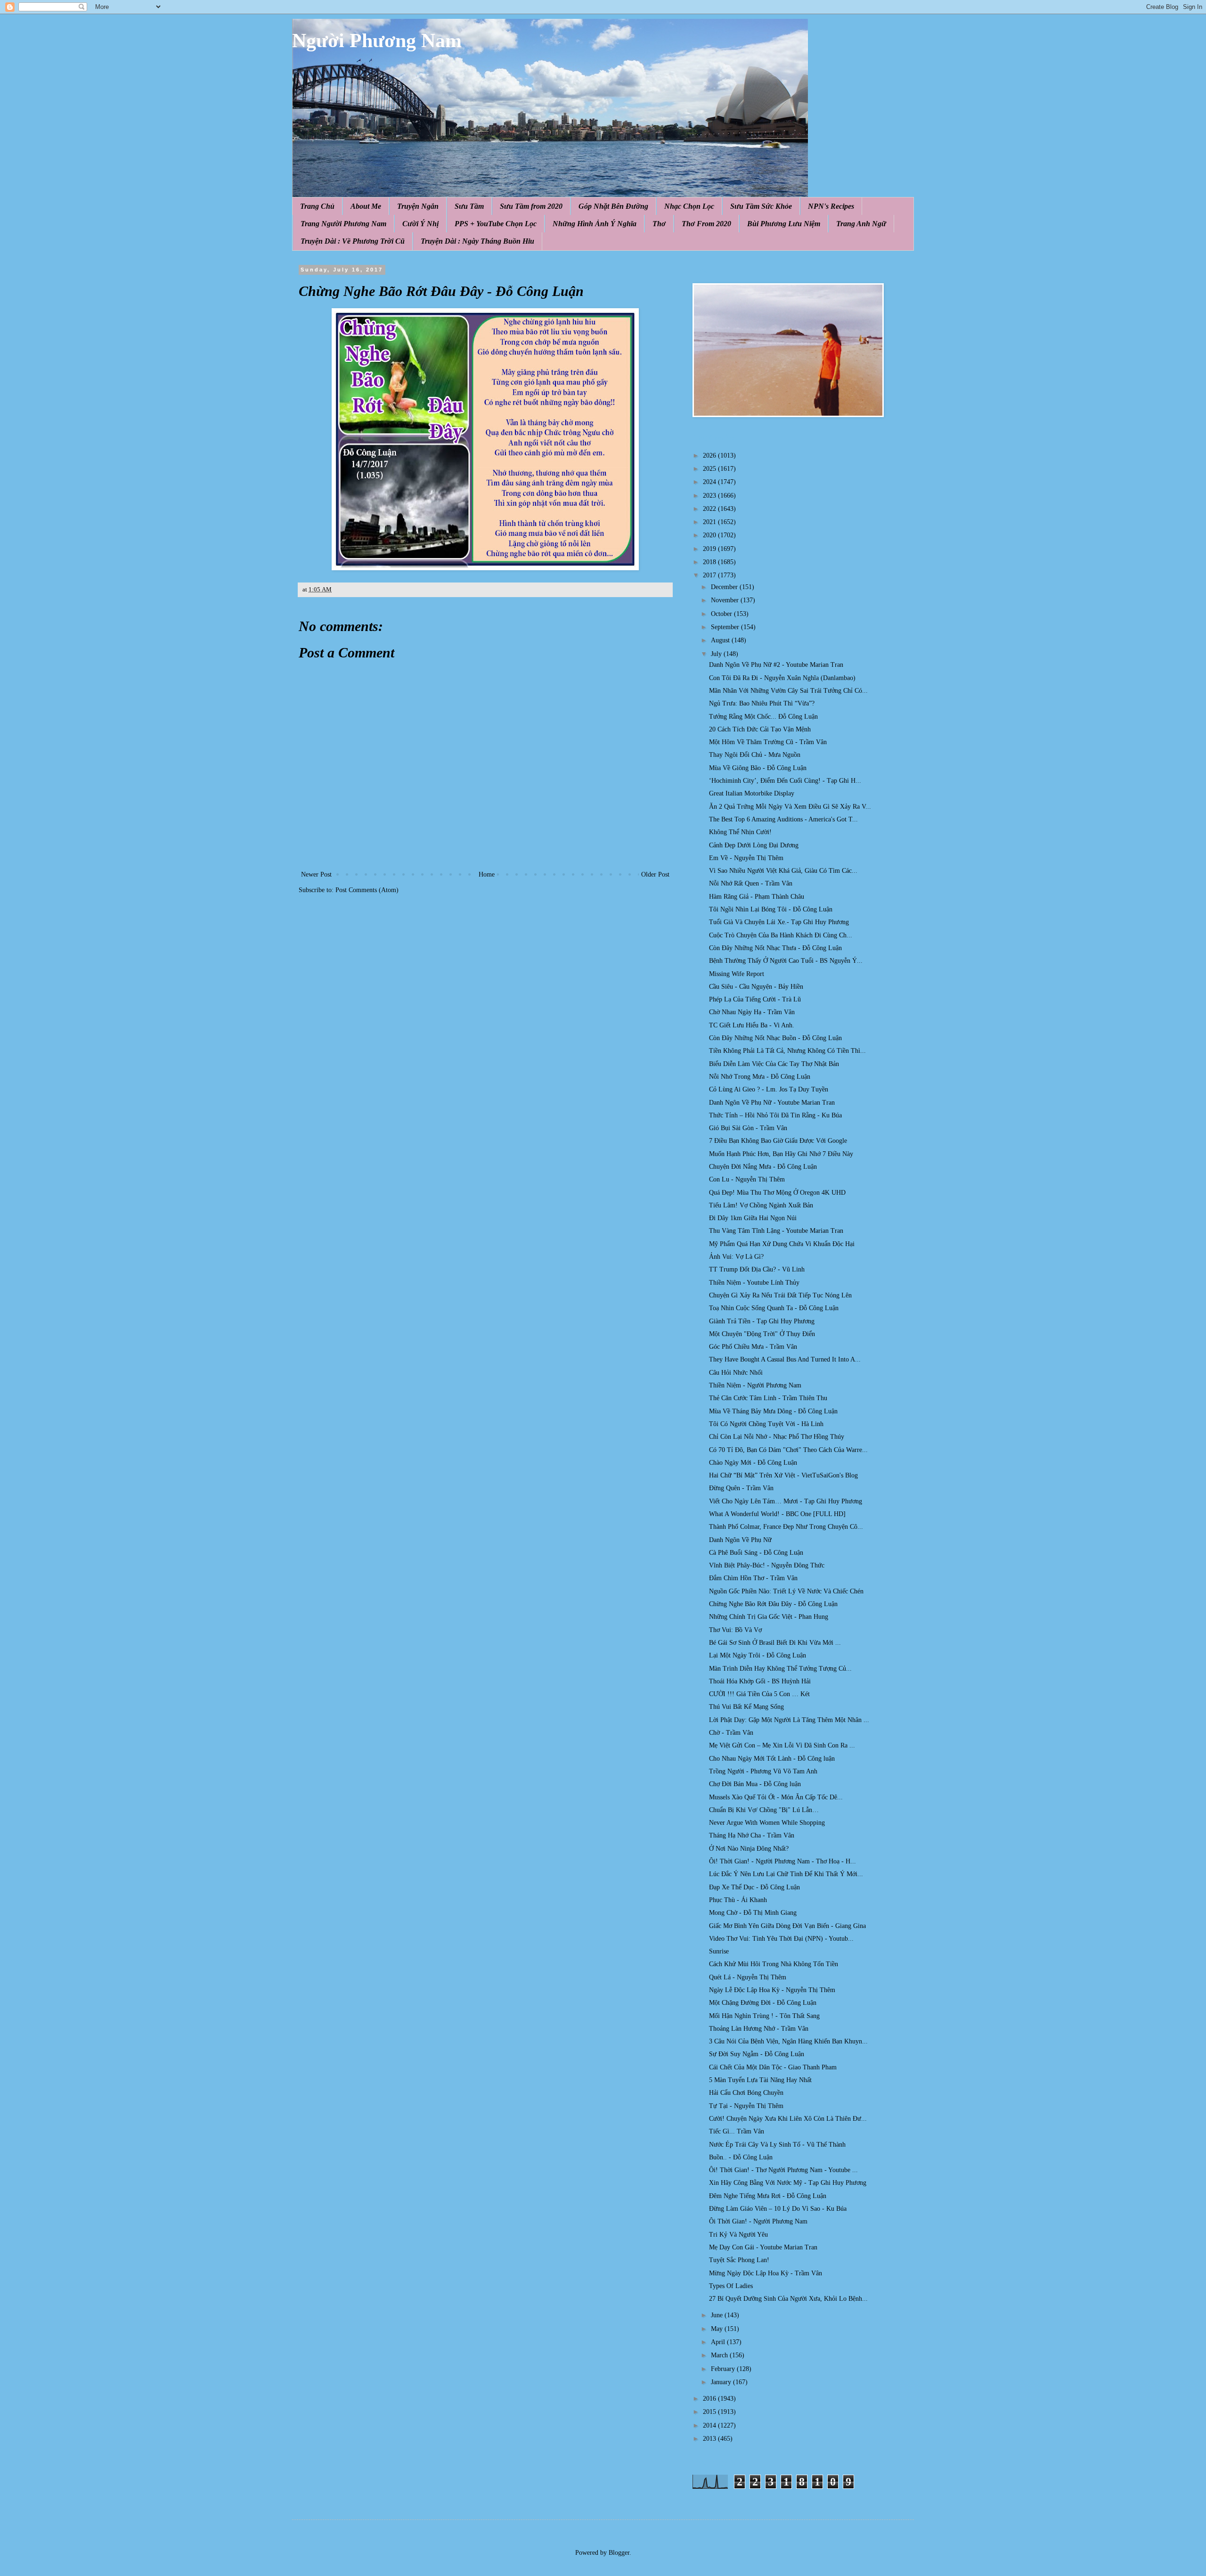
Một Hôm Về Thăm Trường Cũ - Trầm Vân (768, 742)
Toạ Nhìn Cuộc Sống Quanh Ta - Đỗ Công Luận (774, 1308)
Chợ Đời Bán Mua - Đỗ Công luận (755, 1784)
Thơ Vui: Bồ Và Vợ (735, 1630)
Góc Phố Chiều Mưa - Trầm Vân (753, 1347)
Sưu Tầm (469, 206)
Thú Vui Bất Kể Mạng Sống (746, 1707)
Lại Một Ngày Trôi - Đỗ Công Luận (758, 1655)
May (718, 2329)
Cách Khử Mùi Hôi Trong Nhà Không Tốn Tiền (774, 1964)
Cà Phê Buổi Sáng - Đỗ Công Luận (756, 1553)
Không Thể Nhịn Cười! (740, 832)
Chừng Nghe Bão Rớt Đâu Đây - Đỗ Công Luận (773, 1604)
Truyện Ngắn (418, 206)
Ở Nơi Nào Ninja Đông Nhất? (749, 1849)
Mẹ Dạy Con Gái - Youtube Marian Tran (763, 2247)
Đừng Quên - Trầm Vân (741, 1488)
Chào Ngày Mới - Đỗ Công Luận (753, 1463)
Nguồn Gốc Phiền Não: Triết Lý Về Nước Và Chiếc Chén (786, 1591)
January (722, 2382)
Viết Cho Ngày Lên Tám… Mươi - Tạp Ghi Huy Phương (786, 1501)
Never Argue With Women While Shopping (767, 1823)
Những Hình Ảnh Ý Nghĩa (595, 224)
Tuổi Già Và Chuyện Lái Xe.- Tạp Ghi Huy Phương (779, 922)
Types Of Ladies (731, 2286)
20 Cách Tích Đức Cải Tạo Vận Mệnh (760, 729)
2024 (710, 482)
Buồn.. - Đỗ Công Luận (741, 2157)
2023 (710, 496)
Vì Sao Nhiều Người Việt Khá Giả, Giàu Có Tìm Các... (783, 871)
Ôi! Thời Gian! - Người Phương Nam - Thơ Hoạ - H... (782, 1861)
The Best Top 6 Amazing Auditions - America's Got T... (783, 819)
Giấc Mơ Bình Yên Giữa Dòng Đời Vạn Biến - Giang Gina (787, 1926)
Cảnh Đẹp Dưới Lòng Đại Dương (754, 845)
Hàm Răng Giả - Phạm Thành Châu (757, 897)
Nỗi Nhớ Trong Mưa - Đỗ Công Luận (760, 1077)
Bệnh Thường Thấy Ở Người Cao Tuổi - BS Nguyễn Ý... (786, 961)
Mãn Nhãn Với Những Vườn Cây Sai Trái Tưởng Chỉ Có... (788, 691)
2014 (710, 2425)
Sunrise (719, 1951)
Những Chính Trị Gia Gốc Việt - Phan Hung (769, 1617)
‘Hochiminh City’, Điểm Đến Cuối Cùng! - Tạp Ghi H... (785, 781)
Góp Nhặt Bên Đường (613, 206)
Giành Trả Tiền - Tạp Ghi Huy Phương (762, 1321)
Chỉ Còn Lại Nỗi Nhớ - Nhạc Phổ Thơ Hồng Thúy (777, 1437)
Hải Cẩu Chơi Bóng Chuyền (746, 2093)
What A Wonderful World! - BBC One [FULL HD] (777, 1514)
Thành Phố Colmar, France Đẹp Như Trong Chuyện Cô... (786, 1527)
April (719, 2342)
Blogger (619, 2553)
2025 (710, 469)
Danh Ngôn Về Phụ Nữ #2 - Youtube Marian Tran (776, 665)
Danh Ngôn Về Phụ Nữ (740, 1540)
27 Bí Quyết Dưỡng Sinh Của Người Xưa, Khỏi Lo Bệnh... (788, 2299)
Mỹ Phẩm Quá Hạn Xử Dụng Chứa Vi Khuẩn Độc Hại (782, 1244)
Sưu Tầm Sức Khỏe (761, 206)
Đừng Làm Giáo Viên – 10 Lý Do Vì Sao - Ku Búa (778, 2209)
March (720, 2355)
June (718, 2315)
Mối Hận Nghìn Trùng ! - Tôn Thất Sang (764, 2016)
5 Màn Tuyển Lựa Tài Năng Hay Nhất (760, 2080)
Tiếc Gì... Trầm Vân (737, 2131)
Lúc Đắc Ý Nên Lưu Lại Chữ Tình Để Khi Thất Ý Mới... (786, 1874)
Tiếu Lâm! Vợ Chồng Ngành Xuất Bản (761, 1205)
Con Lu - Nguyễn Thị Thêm (747, 1179)
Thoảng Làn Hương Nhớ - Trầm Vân (759, 2029)
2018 (710, 562)
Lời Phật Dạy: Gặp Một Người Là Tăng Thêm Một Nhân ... (789, 1720)
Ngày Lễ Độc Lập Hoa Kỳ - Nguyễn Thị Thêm (772, 1990)
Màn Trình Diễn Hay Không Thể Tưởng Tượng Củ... (780, 1669)
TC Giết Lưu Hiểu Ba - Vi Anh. (752, 1025)
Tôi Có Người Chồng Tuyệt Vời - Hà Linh (766, 1424)
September (726, 627)
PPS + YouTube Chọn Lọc (496, 224)
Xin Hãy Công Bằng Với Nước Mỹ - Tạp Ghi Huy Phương (788, 2183)
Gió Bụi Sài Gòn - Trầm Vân (748, 1128)
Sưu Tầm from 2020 (531, 206)
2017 (710, 575)
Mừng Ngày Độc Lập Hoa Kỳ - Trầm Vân (766, 2273)
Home (487, 874)
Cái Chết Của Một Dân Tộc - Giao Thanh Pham (773, 2067)
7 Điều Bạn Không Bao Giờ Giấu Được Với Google (778, 1141)
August (721, 640)
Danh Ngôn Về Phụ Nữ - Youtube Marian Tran (772, 1103)
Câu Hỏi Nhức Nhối (736, 1373)
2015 (710, 2412)
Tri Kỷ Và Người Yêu (738, 2235)
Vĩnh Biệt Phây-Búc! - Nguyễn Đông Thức (767, 1565)
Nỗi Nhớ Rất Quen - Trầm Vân (751, 883)
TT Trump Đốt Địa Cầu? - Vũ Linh (757, 1269)
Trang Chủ (317, 206)
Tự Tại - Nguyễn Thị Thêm (746, 2106)
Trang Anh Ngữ (861, 224)
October (722, 614)
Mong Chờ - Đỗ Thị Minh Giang (753, 1913)
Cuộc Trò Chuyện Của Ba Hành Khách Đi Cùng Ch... (781, 935)
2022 (710, 509)
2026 (710, 455)
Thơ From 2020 (706, 224)
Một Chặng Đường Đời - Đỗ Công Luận (763, 2003)
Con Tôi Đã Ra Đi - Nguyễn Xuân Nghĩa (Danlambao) (782, 678)
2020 (710, 535)
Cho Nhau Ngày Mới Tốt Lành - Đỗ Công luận (772, 1759)
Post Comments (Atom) (367, 890)
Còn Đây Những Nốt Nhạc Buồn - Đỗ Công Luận (775, 1038)
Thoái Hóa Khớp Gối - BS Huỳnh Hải (760, 1681)
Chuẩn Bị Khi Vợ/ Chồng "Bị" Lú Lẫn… (764, 1810)
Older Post (655, 874)
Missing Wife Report (737, 974)
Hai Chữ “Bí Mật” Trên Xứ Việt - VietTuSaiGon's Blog (783, 1475)
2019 (710, 549)
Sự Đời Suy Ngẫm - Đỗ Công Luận (757, 2054)
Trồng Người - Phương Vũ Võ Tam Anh (763, 1771)
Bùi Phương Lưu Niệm (784, 224)
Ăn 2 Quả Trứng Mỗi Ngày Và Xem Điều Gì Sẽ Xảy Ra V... (790, 807)
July (717, 654)
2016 (710, 2399)
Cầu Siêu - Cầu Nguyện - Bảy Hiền (756, 987)
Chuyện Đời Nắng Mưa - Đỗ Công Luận (763, 1167)
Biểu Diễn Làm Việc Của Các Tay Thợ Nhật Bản (774, 1064)
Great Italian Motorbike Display (752, 793)
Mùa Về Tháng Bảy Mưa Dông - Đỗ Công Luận (773, 1411)
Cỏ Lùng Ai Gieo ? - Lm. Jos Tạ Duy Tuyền (769, 1089)
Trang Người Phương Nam (343, 224)
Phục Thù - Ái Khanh (738, 1900)
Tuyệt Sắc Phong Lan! (739, 2260)
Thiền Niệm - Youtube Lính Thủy (754, 1283)
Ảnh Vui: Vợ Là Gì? (736, 1257)
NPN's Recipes (831, 206)
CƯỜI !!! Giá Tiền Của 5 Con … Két (759, 1694)
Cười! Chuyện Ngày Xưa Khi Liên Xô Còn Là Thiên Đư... (788, 2119)
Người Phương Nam (377, 41)
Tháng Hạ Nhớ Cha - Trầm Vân (752, 1835)
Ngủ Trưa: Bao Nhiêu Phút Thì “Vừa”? (762, 703)
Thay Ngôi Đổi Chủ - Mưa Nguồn (755, 755)
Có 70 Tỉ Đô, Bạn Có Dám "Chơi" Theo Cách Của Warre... (788, 1450)
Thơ (659, 224)
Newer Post (316, 874)
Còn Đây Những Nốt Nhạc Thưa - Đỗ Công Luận (775, 948)
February (724, 2369)
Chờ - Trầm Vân (731, 1733)
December (725, 587)
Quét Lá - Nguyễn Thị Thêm (748, 1977)
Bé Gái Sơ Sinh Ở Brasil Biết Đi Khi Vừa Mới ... (775, 1643)
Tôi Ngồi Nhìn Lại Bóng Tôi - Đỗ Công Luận (771, 909)
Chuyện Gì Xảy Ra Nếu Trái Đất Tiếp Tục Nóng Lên (780, 1295)
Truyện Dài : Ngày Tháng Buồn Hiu (477, 241)
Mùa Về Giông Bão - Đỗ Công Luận (758, 768)
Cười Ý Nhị (420, 224)
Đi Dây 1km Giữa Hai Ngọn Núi (753, 1218)
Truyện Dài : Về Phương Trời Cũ (353, 241)
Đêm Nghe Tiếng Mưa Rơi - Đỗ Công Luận (768, 2196)
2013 (710, 2439)
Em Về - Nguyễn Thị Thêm (746, 858)
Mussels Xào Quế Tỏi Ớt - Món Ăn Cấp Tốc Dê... (776, 1797)
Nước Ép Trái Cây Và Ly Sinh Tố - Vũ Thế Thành (777, 2145)
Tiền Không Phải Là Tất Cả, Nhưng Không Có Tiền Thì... (787, 1051)
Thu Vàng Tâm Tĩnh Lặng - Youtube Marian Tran (776, 1231)
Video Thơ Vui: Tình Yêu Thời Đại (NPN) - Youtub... (781, 1939)
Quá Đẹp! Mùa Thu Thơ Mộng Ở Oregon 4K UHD (777, 1193)
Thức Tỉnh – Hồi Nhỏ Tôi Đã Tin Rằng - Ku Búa (775, 1115)
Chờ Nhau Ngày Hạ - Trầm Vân (752, 1012)
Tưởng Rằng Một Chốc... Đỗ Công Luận (763, 717)
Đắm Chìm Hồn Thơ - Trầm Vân (753, 1578)
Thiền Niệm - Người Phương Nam (755, 1385)
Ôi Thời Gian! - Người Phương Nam (758, 2221)
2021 (710, 522)
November (726, 600)
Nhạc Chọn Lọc (689, 206)
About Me (366, 206)
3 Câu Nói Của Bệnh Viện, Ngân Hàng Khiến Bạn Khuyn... (788, 2041)
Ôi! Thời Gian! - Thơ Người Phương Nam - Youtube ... (783, 2170)
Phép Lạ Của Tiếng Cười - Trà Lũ (755, 999)
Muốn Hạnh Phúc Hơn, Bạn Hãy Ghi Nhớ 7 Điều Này (781, 1154)
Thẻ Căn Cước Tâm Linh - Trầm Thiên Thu (768, 1398)
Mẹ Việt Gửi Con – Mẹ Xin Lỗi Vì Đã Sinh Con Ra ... (782, 1745)
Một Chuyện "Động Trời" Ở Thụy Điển (762, 1334)
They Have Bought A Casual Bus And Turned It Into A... (785, 1359)
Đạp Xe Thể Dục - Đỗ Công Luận (754, 1887)
